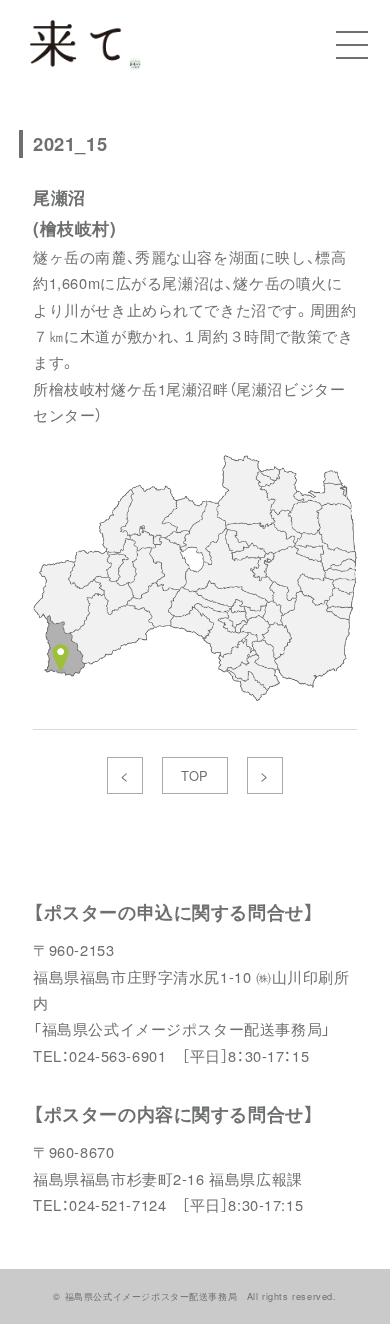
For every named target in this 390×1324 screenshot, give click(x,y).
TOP (195, 775)
